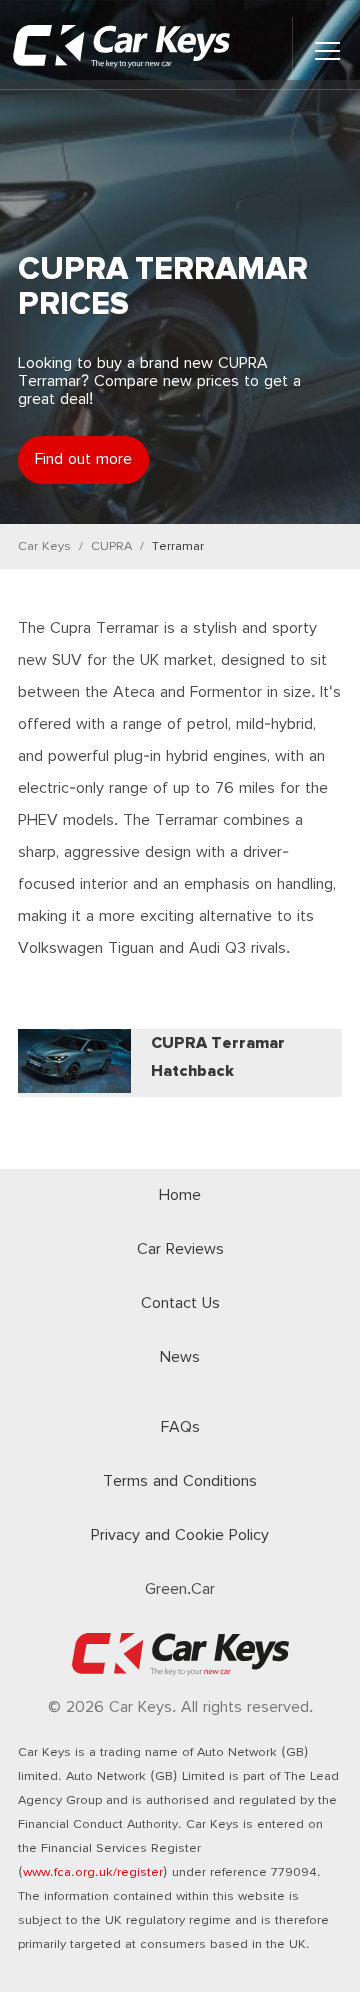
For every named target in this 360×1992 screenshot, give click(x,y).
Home (180, 1195)
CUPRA (111, 546)
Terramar (178, 546)
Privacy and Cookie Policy (180, 1535)
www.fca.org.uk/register (93, 1872)
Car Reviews (180, 1249)
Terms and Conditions (180, 1481)
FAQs (180, 1427)
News (180, 1357)
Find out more (83, 459)
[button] (327, 51)
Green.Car (180, 1589)
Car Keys (44, 546)
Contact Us (180, 1303)
